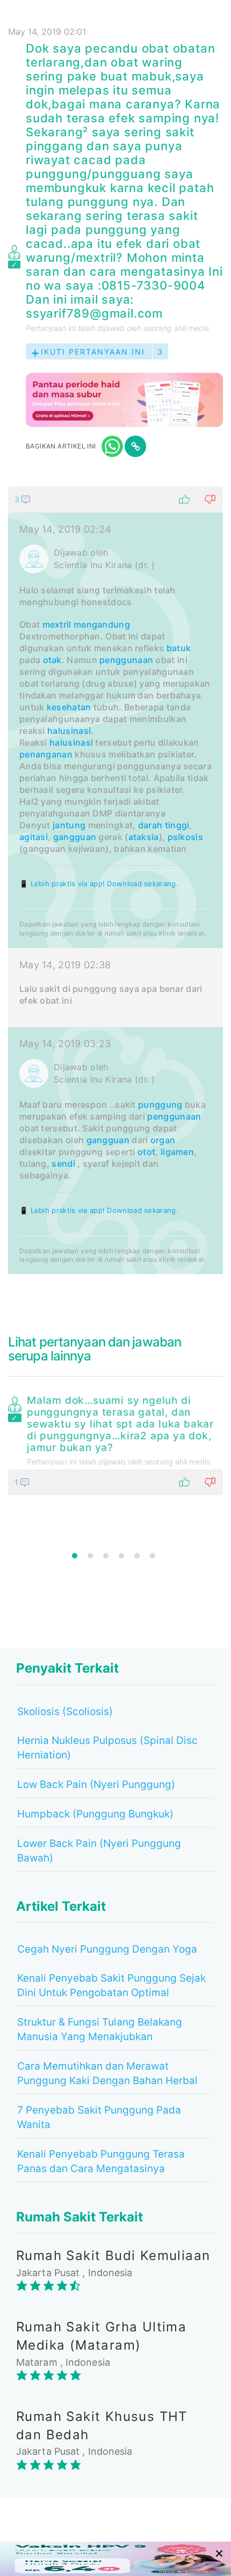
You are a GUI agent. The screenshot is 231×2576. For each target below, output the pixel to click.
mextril (57, 624)
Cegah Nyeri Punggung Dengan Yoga (107, 1949)
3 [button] (106, 1556)
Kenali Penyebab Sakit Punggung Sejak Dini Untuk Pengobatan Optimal (111, 1985)
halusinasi (69, 731)
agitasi (34, 837)
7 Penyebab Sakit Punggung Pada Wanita (99, 2117)
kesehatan (69, 707)
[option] (115, 1443)
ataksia (144, 837)
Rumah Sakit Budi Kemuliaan (113, 2255)
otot (146, 1152)
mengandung (102, 624)
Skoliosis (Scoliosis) (65, 1712)
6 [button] (153, 1556)
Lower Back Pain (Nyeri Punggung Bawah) (99, 1851)
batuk (179, 648)
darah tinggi (164, 825)
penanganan (46, 754)
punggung (160, 1105)
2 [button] (90, 1556)
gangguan (75, 837)
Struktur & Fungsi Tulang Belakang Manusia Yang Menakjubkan (100, 2029)
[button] (115, 499)
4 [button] (121, 1556)
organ (163, 1140)
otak (52, 660)
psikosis (185, 837)
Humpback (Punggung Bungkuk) (95, 1814)
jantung (69, 825)
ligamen (177, 1152)
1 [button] (75, 1556)
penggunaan (126, 660)
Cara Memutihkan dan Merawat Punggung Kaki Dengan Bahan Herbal (107, 2073)
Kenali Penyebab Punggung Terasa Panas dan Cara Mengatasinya (101, 2161)
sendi (63, 1164)
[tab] (115, 880)
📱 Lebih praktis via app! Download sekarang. (99, 884)
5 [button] (137, 1556)
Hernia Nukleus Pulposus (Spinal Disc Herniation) (107, 1748)
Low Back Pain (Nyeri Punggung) (96, 1784)
